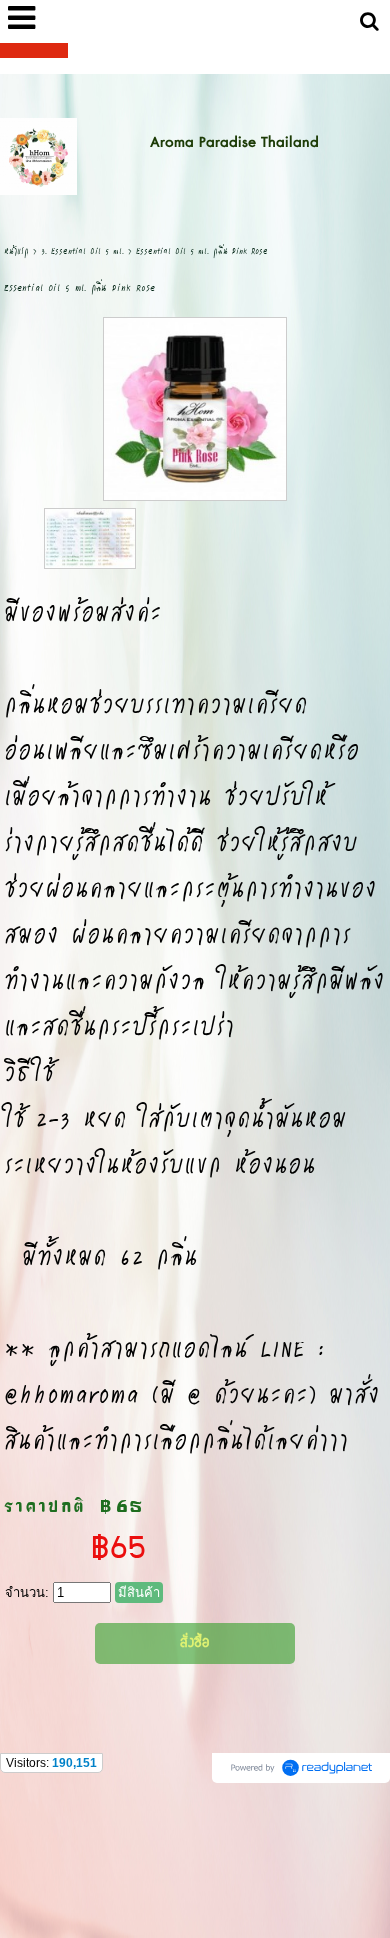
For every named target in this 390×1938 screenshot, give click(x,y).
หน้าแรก (16, 250)
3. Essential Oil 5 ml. (82, 250)
